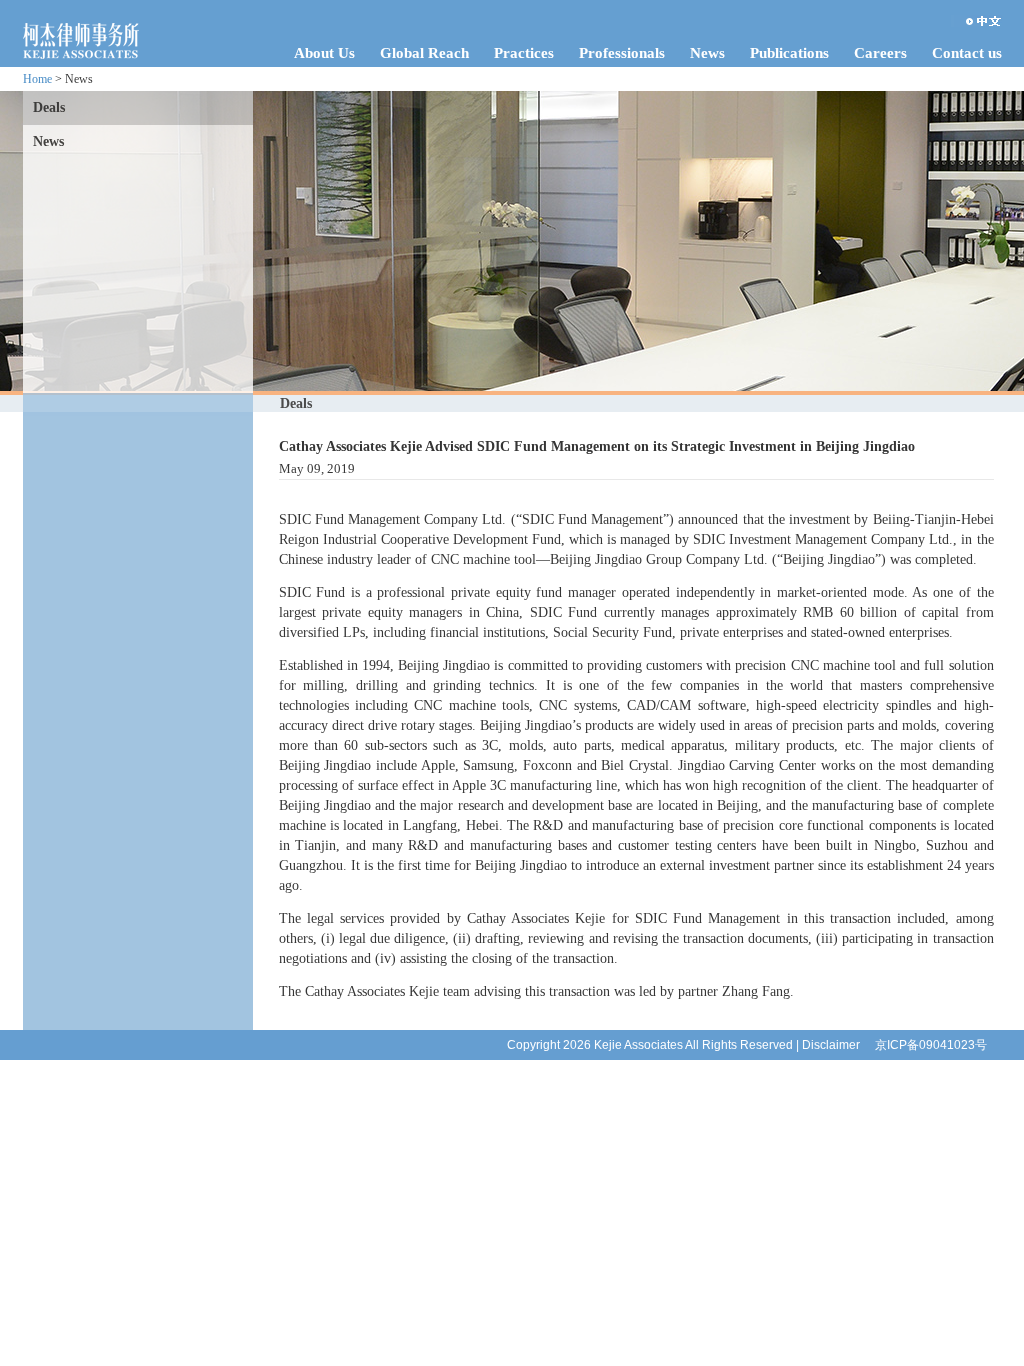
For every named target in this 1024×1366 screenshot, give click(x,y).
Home (37, 79)
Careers (880, 53)
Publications (789, 53)
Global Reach (424, 53)
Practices (524, 53)
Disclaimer (831, 1045)
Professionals (622, 53)
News (707, 53)
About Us (324, 53)
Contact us (967, 53)
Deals (49, 107)
